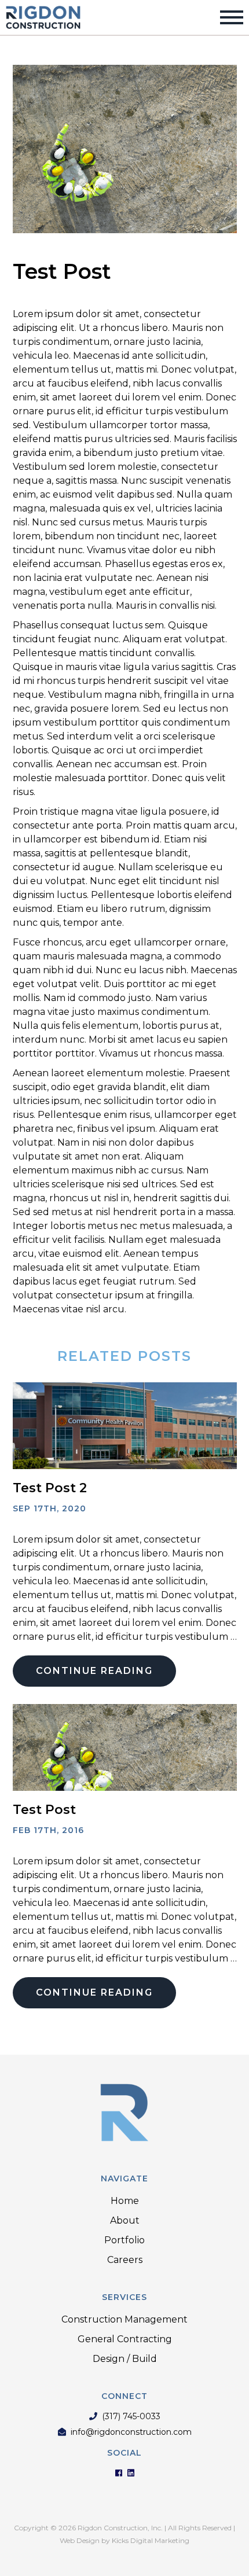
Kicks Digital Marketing (151, 2540)
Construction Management (124, 2319)
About (125, 2220)
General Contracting (125, 2339)
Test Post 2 (50, 1488)
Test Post (44, 1810)
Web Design (80, 2540)
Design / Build (125, 2359)
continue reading (94, 1671)
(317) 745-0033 (131, 2417)
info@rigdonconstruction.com (131, 2432)
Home (125, 2201)
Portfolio (124, 2240)
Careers (125, 2260)
